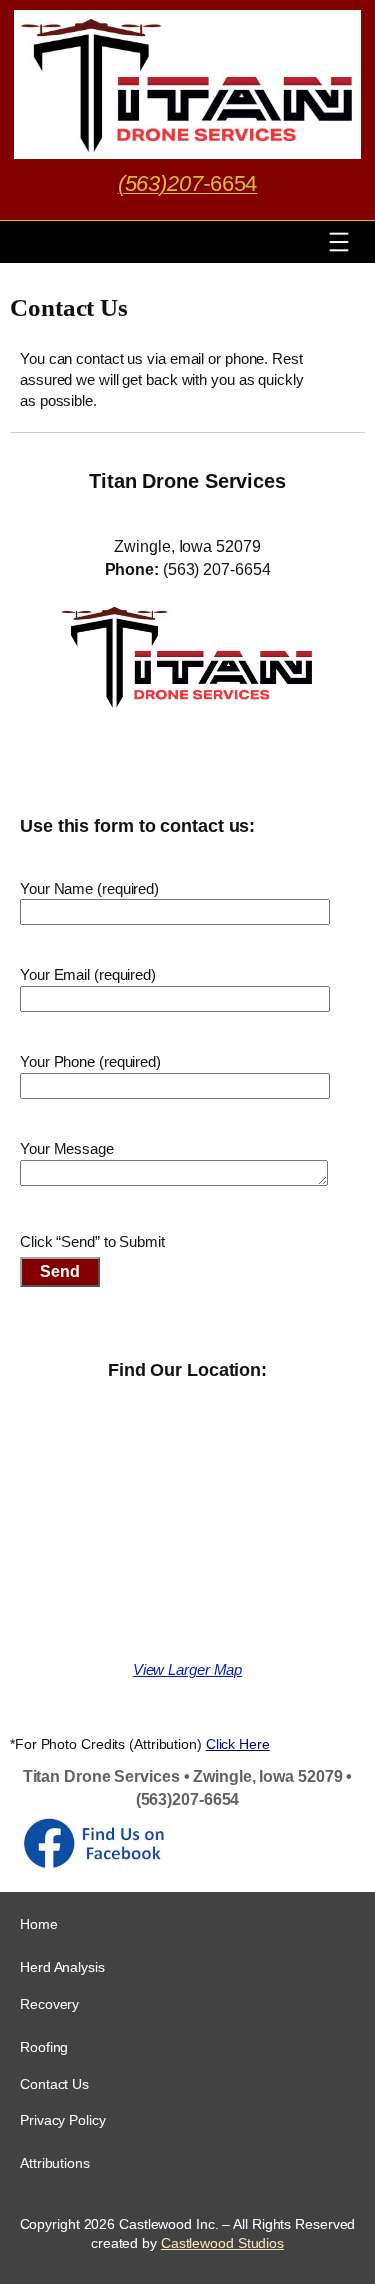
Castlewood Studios (222, 2243)
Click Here (238, 1744)
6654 (188, 183)
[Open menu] (339, 242)
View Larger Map (188, 1670)
